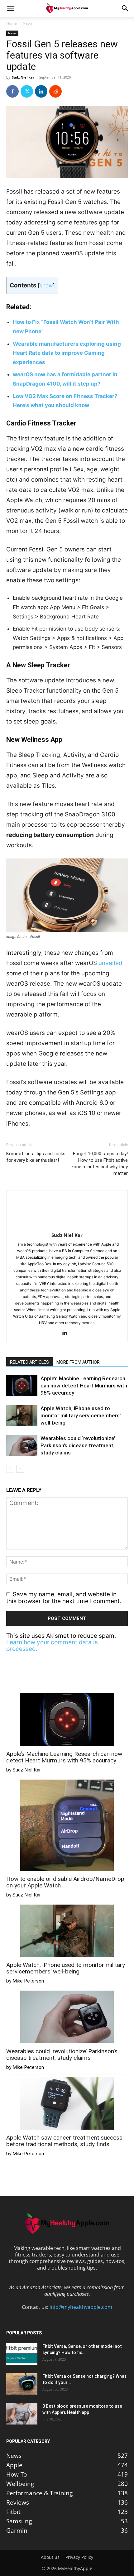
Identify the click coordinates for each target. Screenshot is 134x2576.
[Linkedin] (41, 91)
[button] (11, 8)
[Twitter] (27, 91)
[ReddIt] (55, 91)
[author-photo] (67, 1226)
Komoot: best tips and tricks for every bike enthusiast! (36, 1157)
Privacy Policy (79, 2557)
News (28, 23)
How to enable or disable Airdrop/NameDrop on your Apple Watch (65, 1882)
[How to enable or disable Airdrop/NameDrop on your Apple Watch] (67, 1826)
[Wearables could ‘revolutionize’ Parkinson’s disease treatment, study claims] (22, 1446)
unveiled (110, 963)
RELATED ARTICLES (29, 1362)
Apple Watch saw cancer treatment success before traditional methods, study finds (64, 2141)
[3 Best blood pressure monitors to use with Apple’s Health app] (22, 2414)
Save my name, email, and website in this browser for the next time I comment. (64, 1598)
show (46, 285)
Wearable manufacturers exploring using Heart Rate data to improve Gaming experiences (67, 353)
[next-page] (20, 1469)
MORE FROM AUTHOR (78, 1362)
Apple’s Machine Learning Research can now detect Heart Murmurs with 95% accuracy (84, 1386)
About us (50, 2557)
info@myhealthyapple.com (81, 2307)
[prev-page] (10, 1469)
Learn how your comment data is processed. (52, 1646)
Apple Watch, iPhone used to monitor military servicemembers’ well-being (81, 1415)
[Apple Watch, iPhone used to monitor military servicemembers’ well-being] (22, 1416)
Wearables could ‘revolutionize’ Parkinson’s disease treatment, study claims (78, 1445)
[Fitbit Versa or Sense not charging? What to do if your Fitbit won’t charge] (22, 2384)
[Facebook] (12, 91)
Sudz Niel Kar (23, 77)
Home (12, 23)
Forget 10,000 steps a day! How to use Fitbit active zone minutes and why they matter (99, 1163)
